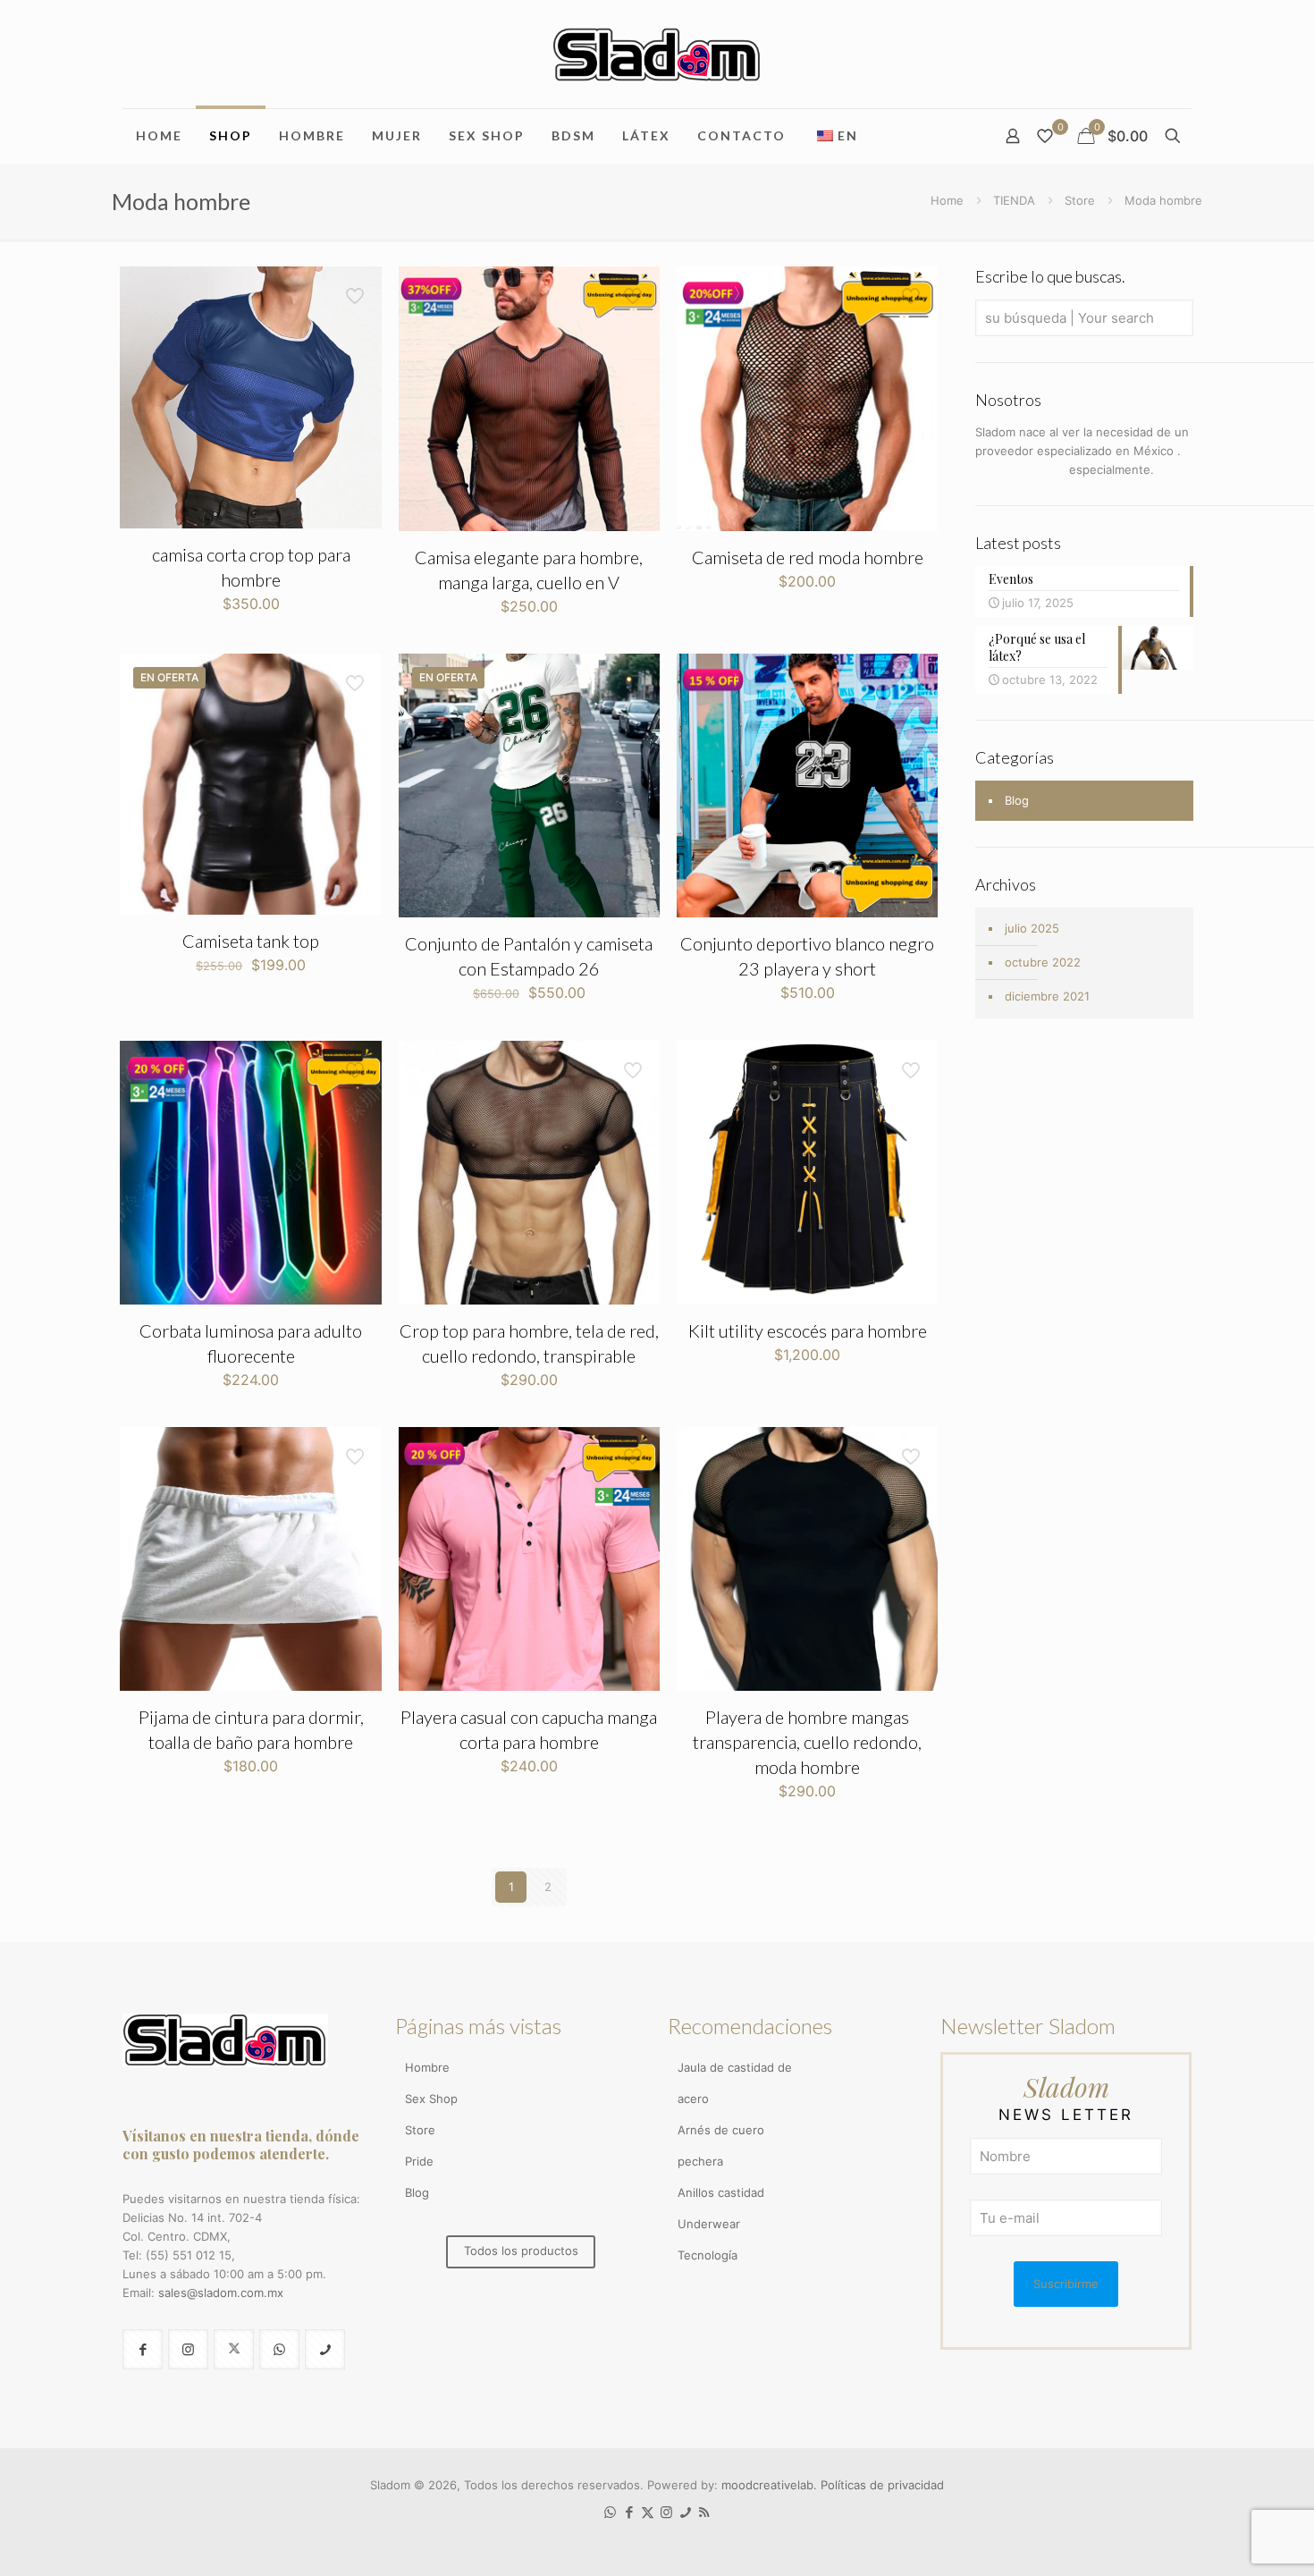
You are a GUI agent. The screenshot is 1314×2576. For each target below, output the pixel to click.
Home (947, 200)
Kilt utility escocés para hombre (808, 1330)
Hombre (427, 2067)
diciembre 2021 (1047, 996)
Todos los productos (521, 2251)
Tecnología (708, 2255)
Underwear (709, 2224)
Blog (1017, 800)
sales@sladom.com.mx (221, 2293)
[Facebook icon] (629, 2512)
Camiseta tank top (251, 941)
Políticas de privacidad (882, 2485)
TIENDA (1014, 200)
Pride (419, 2161)
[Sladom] (657, 54)
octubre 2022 (1043, 962)
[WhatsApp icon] (610, 2512)
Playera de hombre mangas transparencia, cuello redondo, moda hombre (807, 1742)
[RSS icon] (704, 2512)
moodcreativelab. (771, 2485)
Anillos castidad (721, 2192)
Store (1080, 200)
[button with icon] (143, 2349)
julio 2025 (1032, 928)
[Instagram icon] (666, 2512)
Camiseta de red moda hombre (808, 557)
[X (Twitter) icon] (648, 2512)
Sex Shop (431, 2099)
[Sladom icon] (685, 2512)
